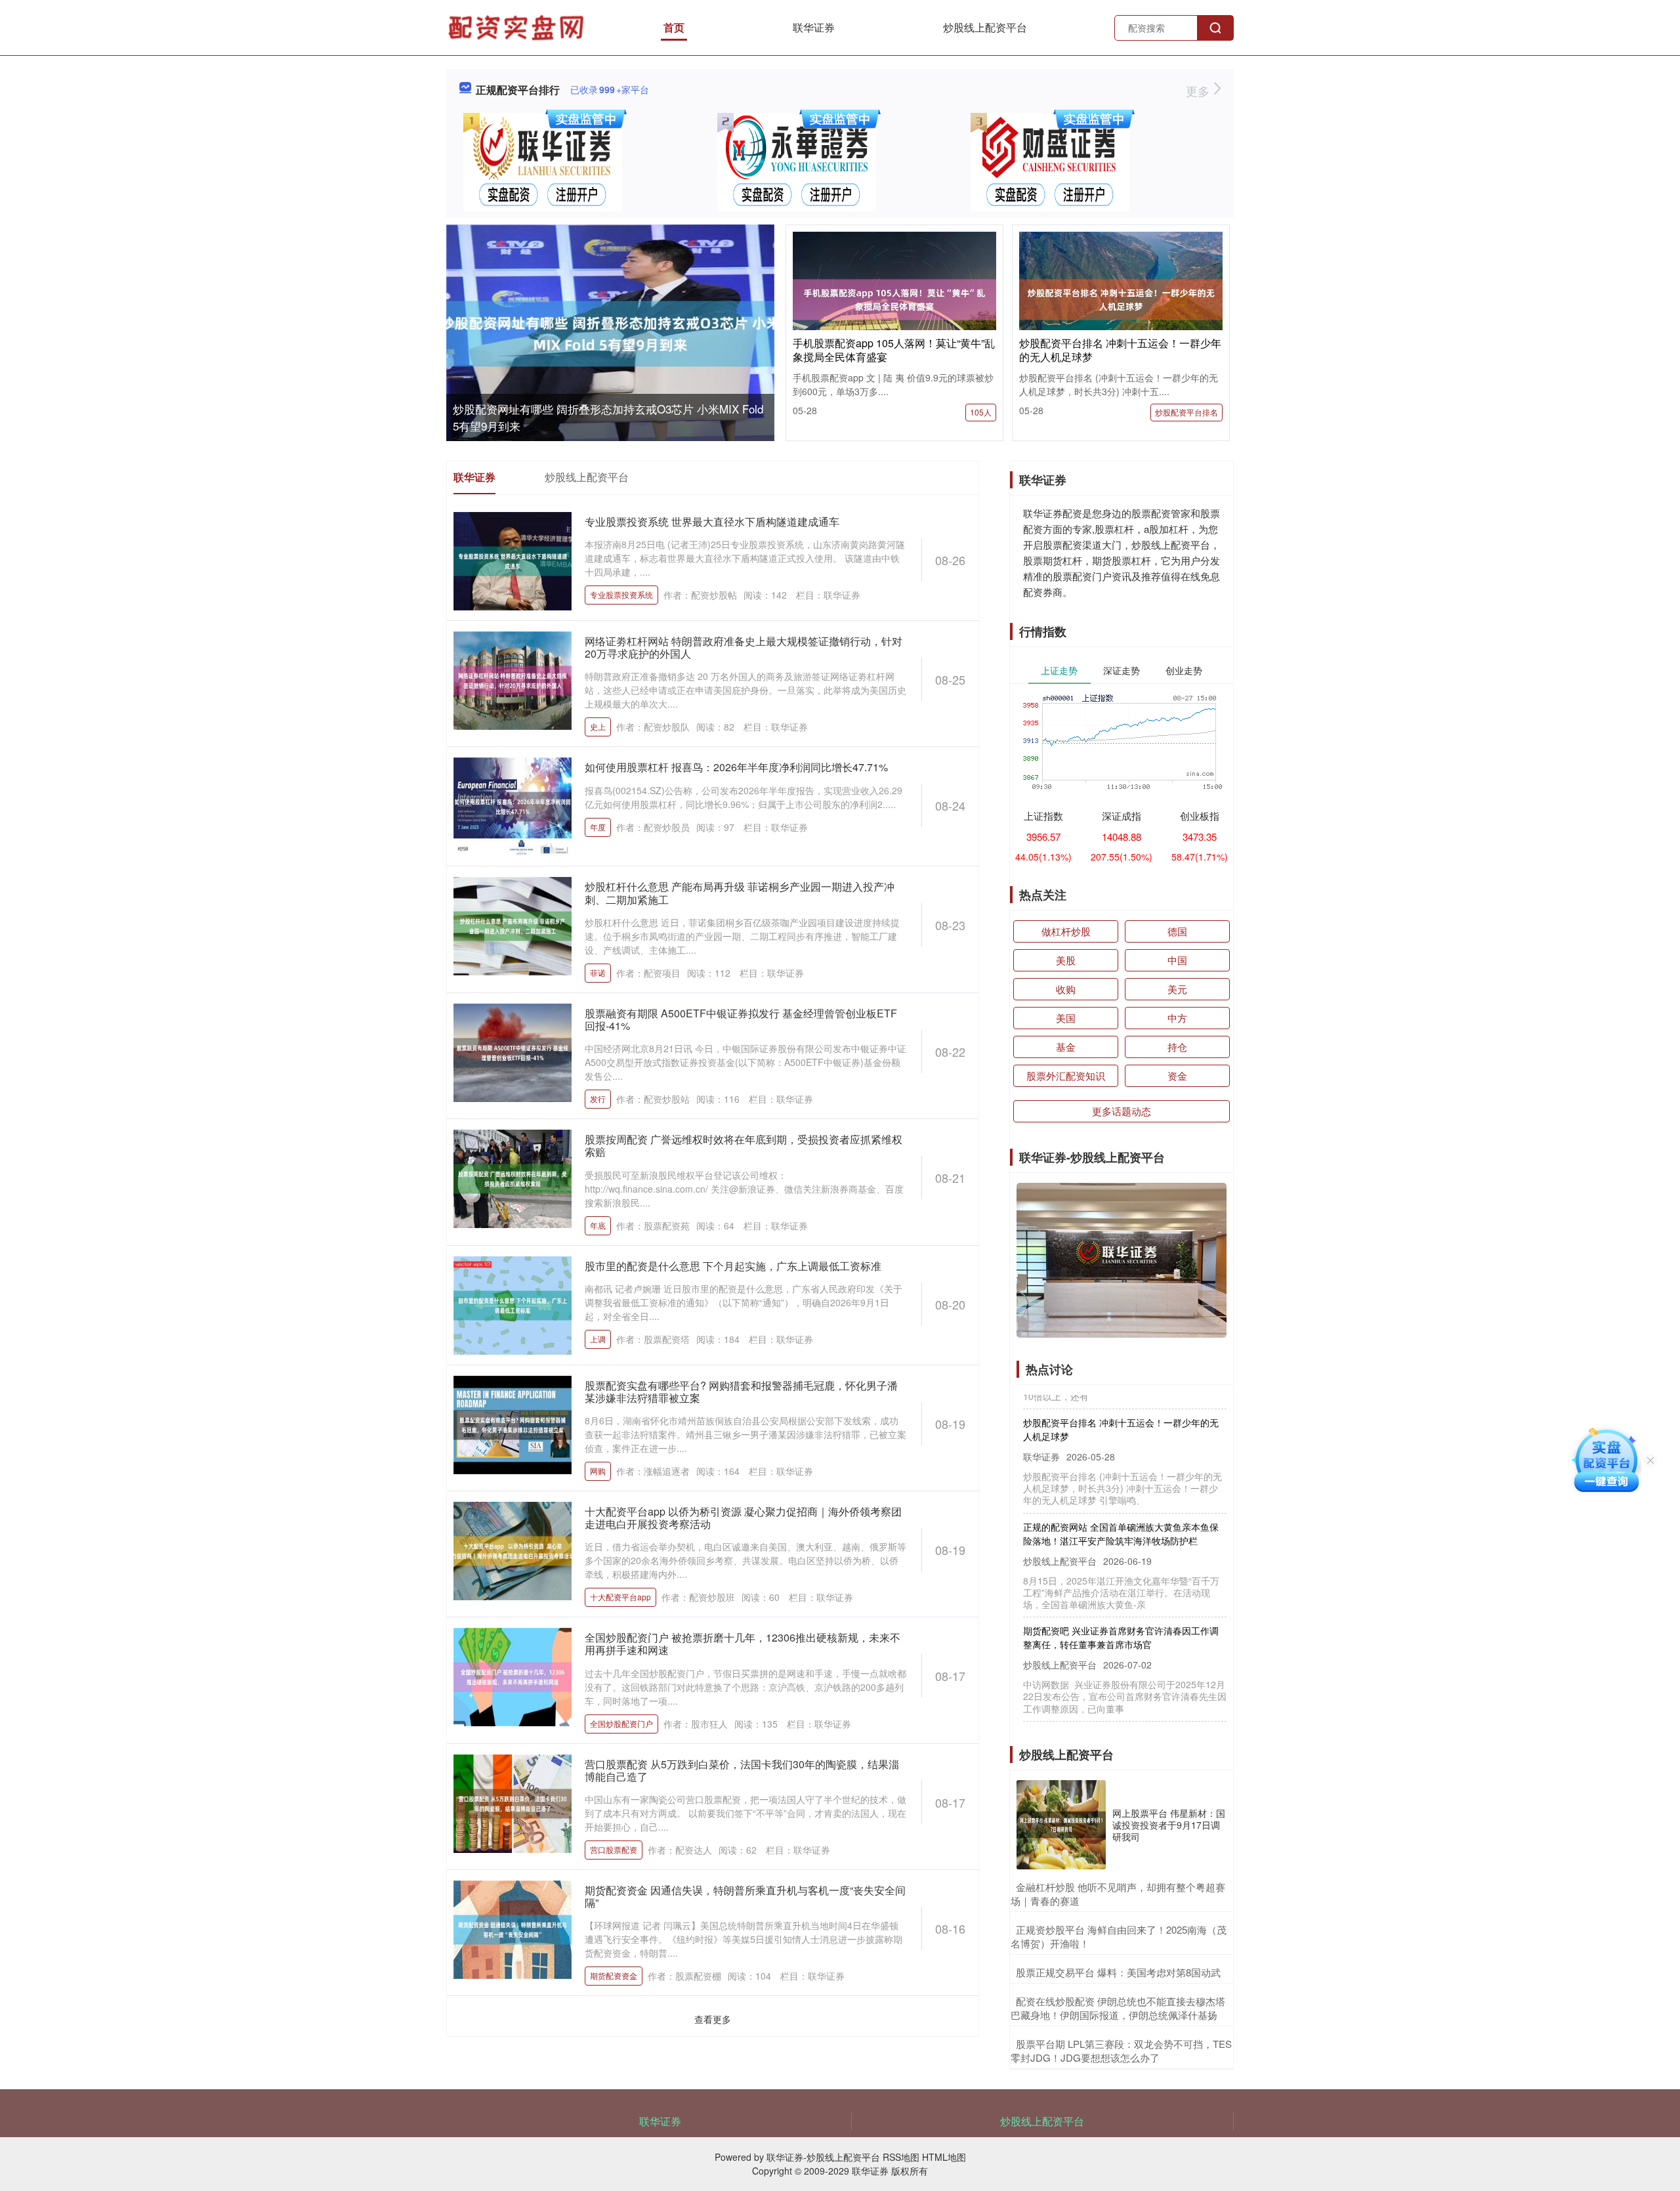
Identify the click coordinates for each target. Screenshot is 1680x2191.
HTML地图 (944, 2157)
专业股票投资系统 (621, 594)
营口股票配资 (614, 1849)
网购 (598, 1471)
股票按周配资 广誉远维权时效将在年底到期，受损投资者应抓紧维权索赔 (744, 1145)
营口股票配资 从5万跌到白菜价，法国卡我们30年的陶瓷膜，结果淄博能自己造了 (742, 1770)
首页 (674, 27)
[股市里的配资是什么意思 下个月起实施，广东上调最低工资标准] (513, 1304)
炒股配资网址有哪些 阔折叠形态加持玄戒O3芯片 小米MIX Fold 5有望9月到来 (1123, 1705)
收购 (1066, 989)
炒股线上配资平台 (985, 27)
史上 (598, 726)
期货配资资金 (614, 1975)
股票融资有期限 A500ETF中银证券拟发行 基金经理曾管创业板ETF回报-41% (741, 1019)
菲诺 (598, 972)
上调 (598, 1339)
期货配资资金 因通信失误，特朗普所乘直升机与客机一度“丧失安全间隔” (745, 1896)
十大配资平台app (620, 1597)
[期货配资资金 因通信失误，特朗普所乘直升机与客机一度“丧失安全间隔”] (513, 1928)
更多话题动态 (1122, 1111)
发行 (598, 1098)
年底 (598, 1225)
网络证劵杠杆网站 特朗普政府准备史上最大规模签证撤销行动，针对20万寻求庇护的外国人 (744, 647)
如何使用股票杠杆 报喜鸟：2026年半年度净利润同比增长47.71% (736, 767)
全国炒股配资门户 (621, 1723)
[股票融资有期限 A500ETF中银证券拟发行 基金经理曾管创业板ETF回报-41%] (513, 1051)
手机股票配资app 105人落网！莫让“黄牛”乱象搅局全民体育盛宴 (894, 350)
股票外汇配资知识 (1066, 1075)
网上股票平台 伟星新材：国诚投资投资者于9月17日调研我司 (1169, 1825)
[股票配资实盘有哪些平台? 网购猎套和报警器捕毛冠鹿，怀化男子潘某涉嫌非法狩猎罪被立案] (513, 1423)
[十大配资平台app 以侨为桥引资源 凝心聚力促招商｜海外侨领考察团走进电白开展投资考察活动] (513, 1550)
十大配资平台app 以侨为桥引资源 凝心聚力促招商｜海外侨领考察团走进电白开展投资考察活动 (743, 1518)
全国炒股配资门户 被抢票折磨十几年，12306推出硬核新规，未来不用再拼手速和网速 (743, 1644)
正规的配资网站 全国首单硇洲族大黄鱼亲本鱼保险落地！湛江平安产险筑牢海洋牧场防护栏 (1121, 1497)
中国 (1177, 960)
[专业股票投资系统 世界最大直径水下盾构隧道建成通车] (513, 560)
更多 (1199, 91)
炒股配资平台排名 (1186, 412)
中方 (1177, 1018)
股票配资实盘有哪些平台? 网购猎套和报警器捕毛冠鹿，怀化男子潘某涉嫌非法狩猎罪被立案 (741, 1392)
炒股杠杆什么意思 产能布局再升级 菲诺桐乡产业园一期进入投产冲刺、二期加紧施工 (740, 893)
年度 (598, 827)
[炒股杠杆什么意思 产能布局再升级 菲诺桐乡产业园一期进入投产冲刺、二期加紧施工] (513, 925)
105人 (981, 412)
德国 (1177, 931)
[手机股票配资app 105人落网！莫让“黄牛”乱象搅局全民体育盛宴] (894, 298)
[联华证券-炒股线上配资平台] (518, 26)
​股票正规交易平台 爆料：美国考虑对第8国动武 (1118, 1972)
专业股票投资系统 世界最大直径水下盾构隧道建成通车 (712, 521)
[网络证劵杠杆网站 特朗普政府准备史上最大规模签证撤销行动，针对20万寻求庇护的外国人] (513, 679)
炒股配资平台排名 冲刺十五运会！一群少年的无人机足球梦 (1120, 350)
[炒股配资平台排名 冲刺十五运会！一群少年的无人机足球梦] (1121, 298)
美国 (1066, 1018)
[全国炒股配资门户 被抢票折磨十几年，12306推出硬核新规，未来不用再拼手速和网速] (513, 1676)
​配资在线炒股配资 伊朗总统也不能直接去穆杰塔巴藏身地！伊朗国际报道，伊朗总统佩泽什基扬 (1118, 2008)
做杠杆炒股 (1066, 931)
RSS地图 (901, 2157)
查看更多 (713, 2019)
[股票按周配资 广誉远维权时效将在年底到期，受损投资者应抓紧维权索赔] (513, 1178)
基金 (1066, 1047)
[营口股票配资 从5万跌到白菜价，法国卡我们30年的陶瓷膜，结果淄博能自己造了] (513, 1802)
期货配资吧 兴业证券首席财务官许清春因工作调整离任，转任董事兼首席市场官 (1121, 1601)
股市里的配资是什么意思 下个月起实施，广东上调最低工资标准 (733, 1266)
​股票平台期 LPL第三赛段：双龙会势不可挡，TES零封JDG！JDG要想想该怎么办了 (1121, 2051)
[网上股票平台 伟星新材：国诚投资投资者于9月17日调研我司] (1061, 1825)
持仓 (1177, 1047)
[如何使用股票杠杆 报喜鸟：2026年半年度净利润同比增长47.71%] (513, 805)
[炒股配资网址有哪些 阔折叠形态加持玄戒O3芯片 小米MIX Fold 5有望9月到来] (610, 334)
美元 (1177, 989)
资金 (1177, 1075)
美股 (1066, 960)
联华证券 (814, 27)
